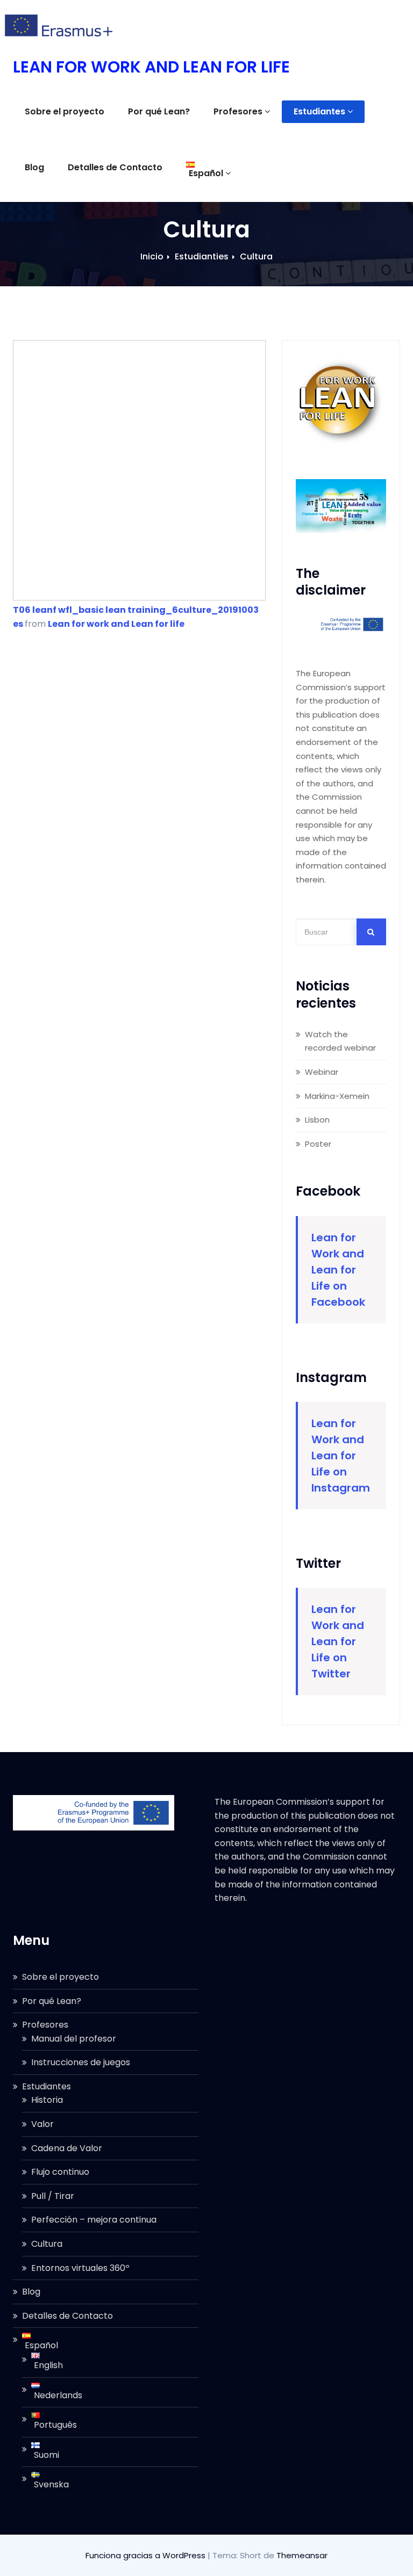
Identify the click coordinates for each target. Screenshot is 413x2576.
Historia (47, 2100)
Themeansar (302, 2555)
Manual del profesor (74, 2039)
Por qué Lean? (159, 111)
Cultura (256, 256)
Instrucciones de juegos (81, 2062)
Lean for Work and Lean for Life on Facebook (338, 1270)
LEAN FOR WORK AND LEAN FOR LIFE (151, 67)
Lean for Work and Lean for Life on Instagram (341, 1456)
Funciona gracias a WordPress (147, 2555)
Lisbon (317, 1120)
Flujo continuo (60, 2172)
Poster (318, 1144)
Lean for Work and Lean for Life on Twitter (338, 1641)
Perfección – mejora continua (94, 2220)
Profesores (238, 111)
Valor (42, 2124)
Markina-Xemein (337, 1096)
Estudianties (202, 256)
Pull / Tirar (53, 2196)
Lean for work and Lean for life (116, 624)
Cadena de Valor (67, 2148)
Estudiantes (319, 111)
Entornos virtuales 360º (80, 2268)
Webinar (322, 1072)
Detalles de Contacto (115, 167)
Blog (34, 167)
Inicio (152, 256)
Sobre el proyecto (65, 111)
